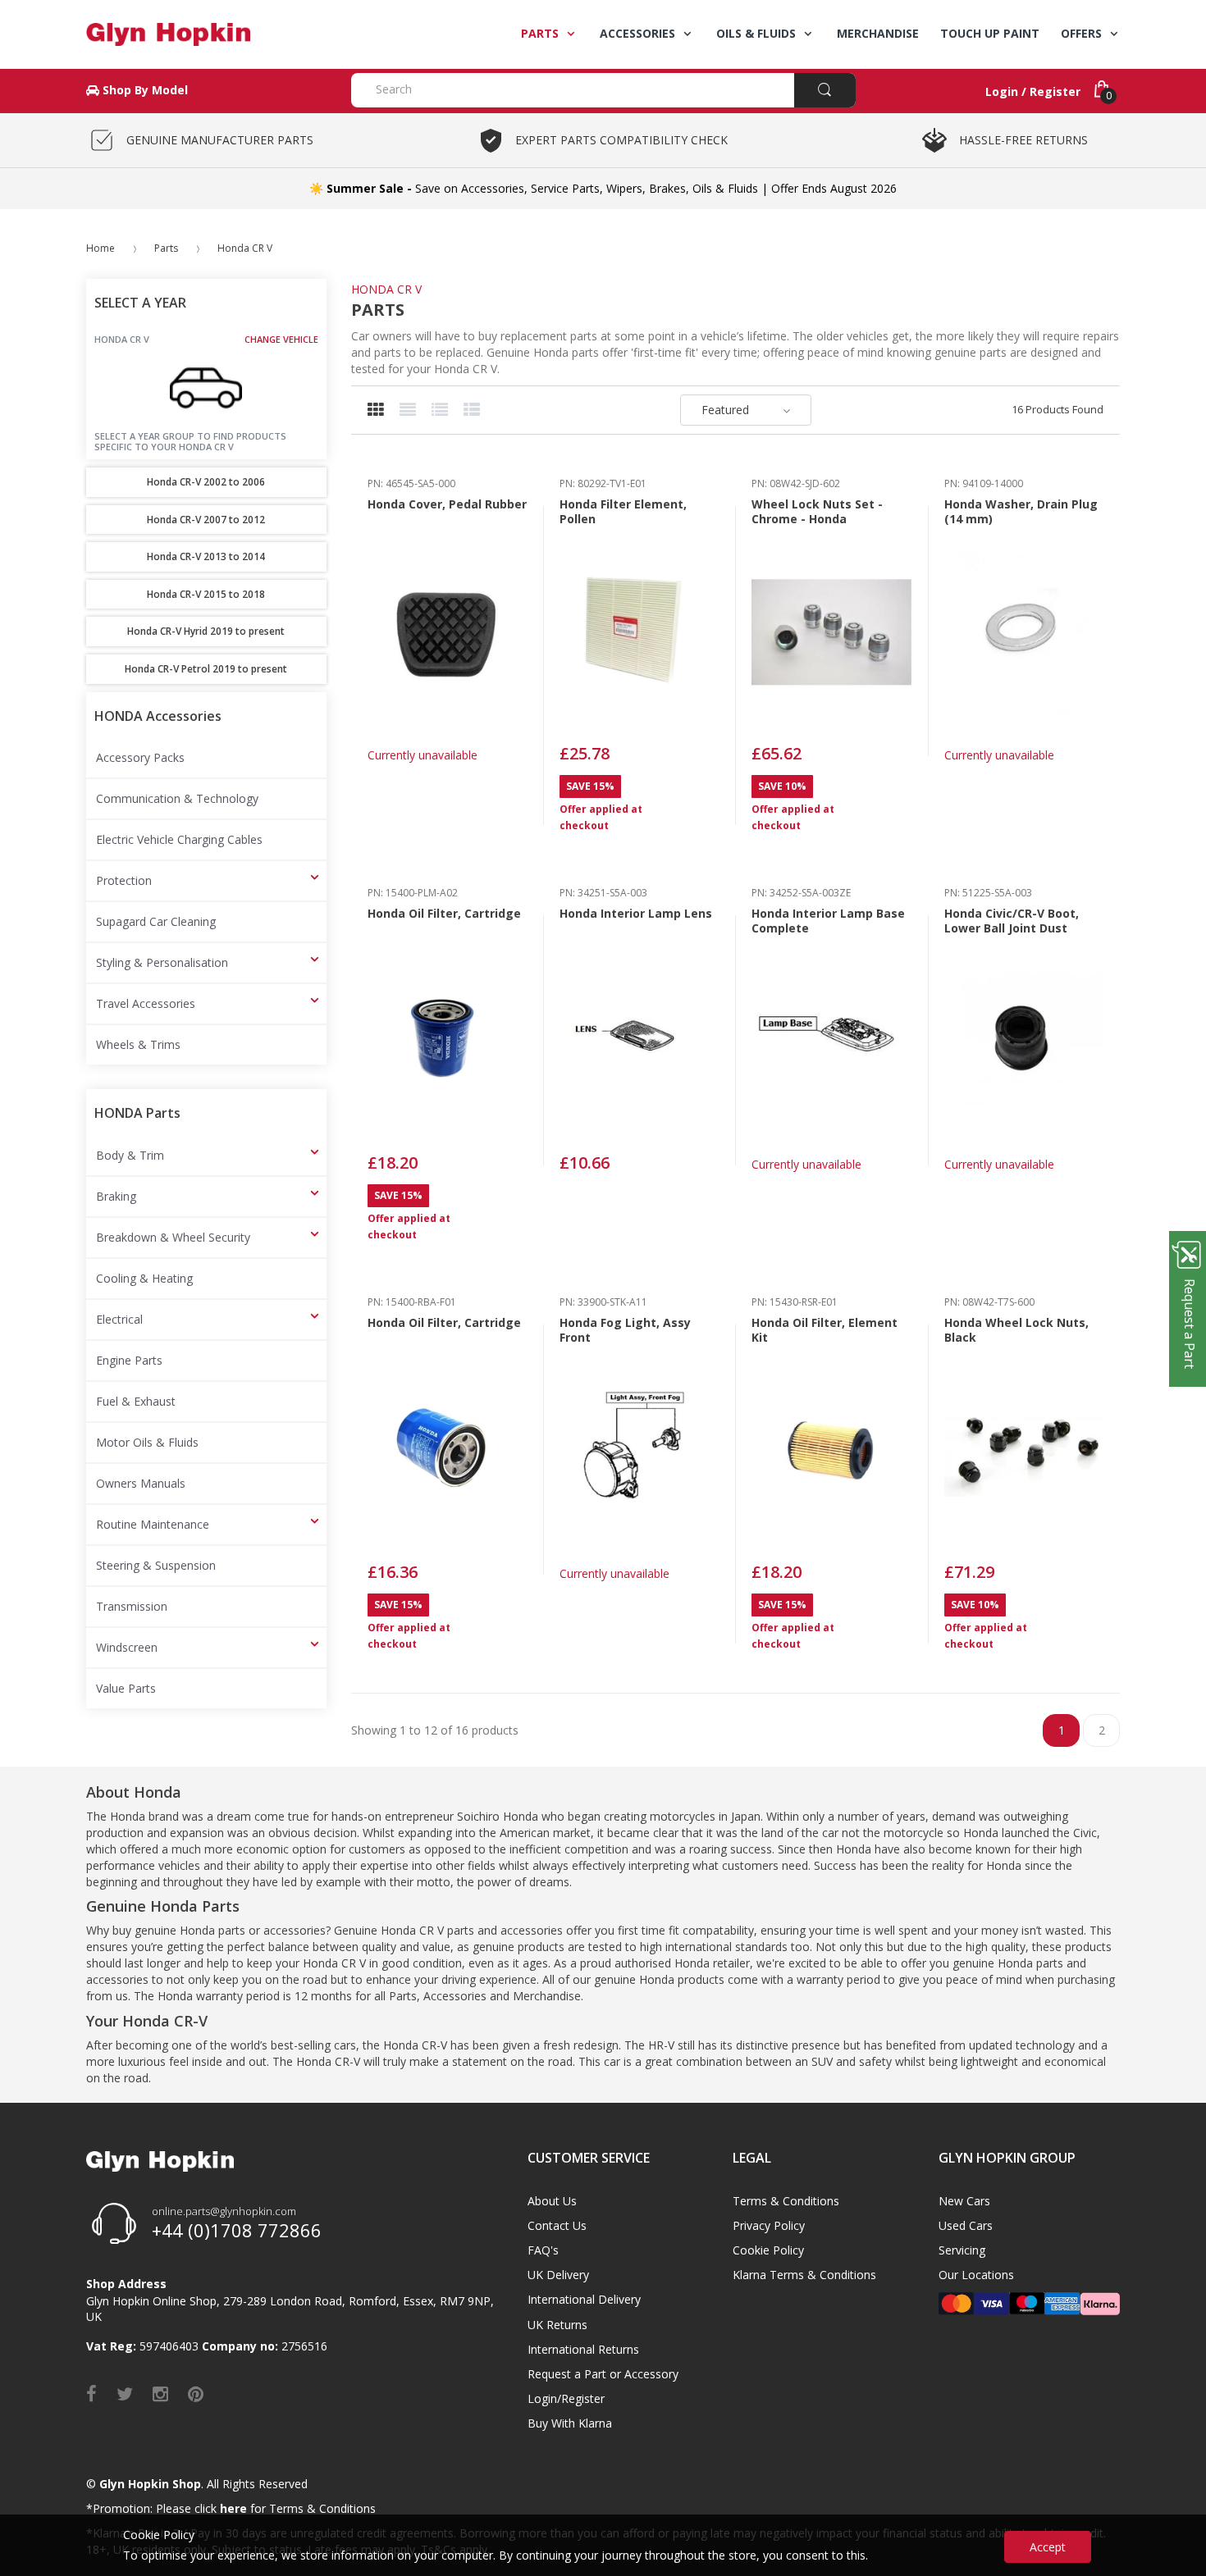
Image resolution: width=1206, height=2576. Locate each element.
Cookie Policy (768, 2250)
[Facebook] (91, 2393)
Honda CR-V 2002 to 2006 (206, 482)
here (233, 2508)
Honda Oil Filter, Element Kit (825, 1330)
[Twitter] (125, 2393)
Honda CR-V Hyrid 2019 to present (206, 631)
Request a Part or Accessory (603, 2374)
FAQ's (543, 2250)
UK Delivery (558, 2275)
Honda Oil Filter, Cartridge (444, 913)
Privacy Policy (769, 2225)
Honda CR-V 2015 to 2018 (206, 594)
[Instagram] (160, 2393)
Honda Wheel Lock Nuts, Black (1016, 1330)
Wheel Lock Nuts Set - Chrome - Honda (817, 511)
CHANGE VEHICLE (281, 340)
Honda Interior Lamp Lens (636, 913)
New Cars (964, 2201)
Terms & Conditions (786, 2201)
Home (100, 248)
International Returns (583, 2349)
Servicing (962, 2250)
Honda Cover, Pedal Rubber (447, 504)
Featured (725, 410)
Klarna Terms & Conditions (804, 2275)
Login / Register (1033, 91)
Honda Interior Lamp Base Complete (828, 921)
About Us (552, 2201)
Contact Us (557, 2225)
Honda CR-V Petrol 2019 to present (206, 669)
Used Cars (966, 2225)
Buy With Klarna (570, 2423)
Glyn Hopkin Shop (150, 2484)
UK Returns (557, 2325)
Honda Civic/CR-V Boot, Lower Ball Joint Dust (1012, 921)
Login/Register (566, 2398)
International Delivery (584, 2299)
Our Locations (976, 2275)
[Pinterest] (196, 2393)
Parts (166, 248)
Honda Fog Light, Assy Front (625, 1330)
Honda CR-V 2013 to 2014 (206, 556)
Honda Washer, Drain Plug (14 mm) (1021, 511)
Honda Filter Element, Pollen (623, 511)
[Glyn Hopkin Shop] (206, 34)
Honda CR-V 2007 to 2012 (206, 520)
